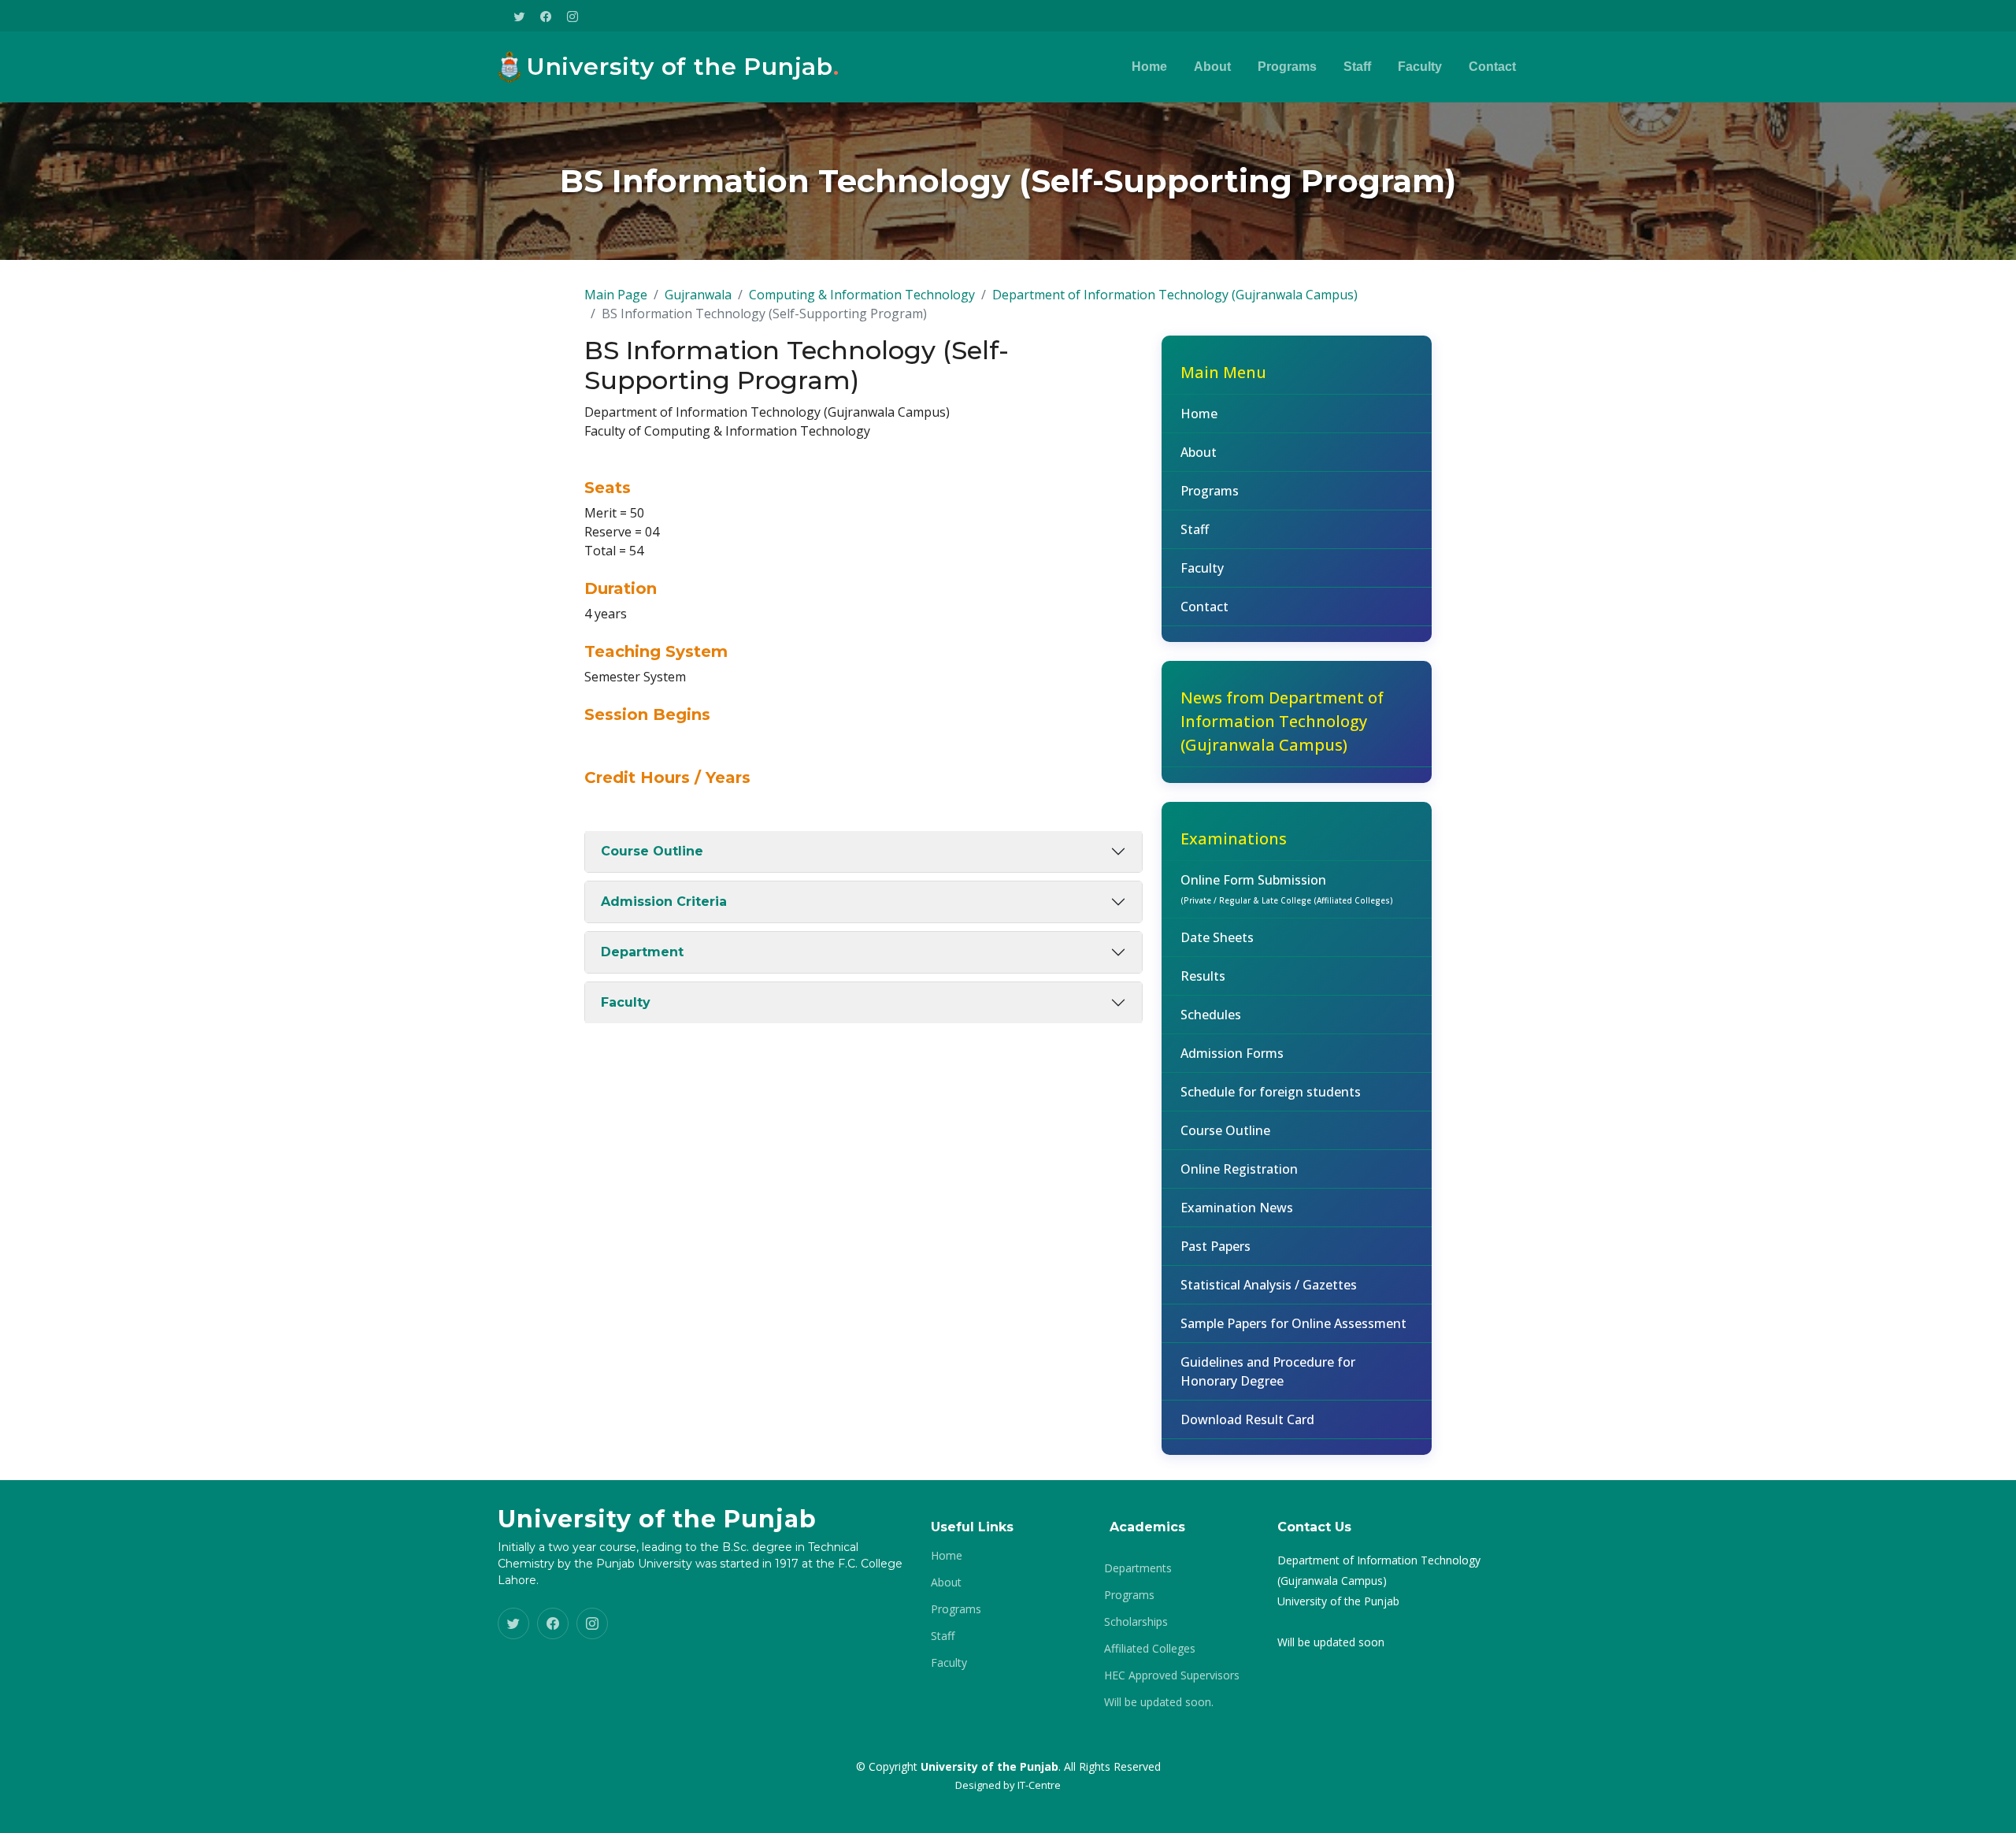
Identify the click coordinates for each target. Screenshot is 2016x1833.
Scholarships (1136, 1622)
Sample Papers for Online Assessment (1293, 1323)
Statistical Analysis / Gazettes (1269, 1285)
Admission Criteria (664, 902)
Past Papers (1216, 1246)
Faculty (1420, 67)
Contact (1492, 67)
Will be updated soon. (1159, 1702)
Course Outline (652, 851)
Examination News (1237, 1208)
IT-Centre (1039, 1785)
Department (642, 952)
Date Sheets (1217, 937)
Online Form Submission (1287, 889)
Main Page (616, 295)
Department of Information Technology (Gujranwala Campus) (1175, 295)
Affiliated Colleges (1150, 1649)
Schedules (1211, 1015)
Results (1203, 976)
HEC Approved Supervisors (1172, 1675)
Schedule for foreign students (1271, 1092)
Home (1149, 67)
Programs (1287, 67)
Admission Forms (1232, 1053)
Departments (1138, 1568)
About (1212, 67)
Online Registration (1239, 1169)
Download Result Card (1247, 1419)
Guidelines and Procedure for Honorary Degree (1268, 1371)
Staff (1357, 67)
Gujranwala (698, 295)
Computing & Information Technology (862, 295)
